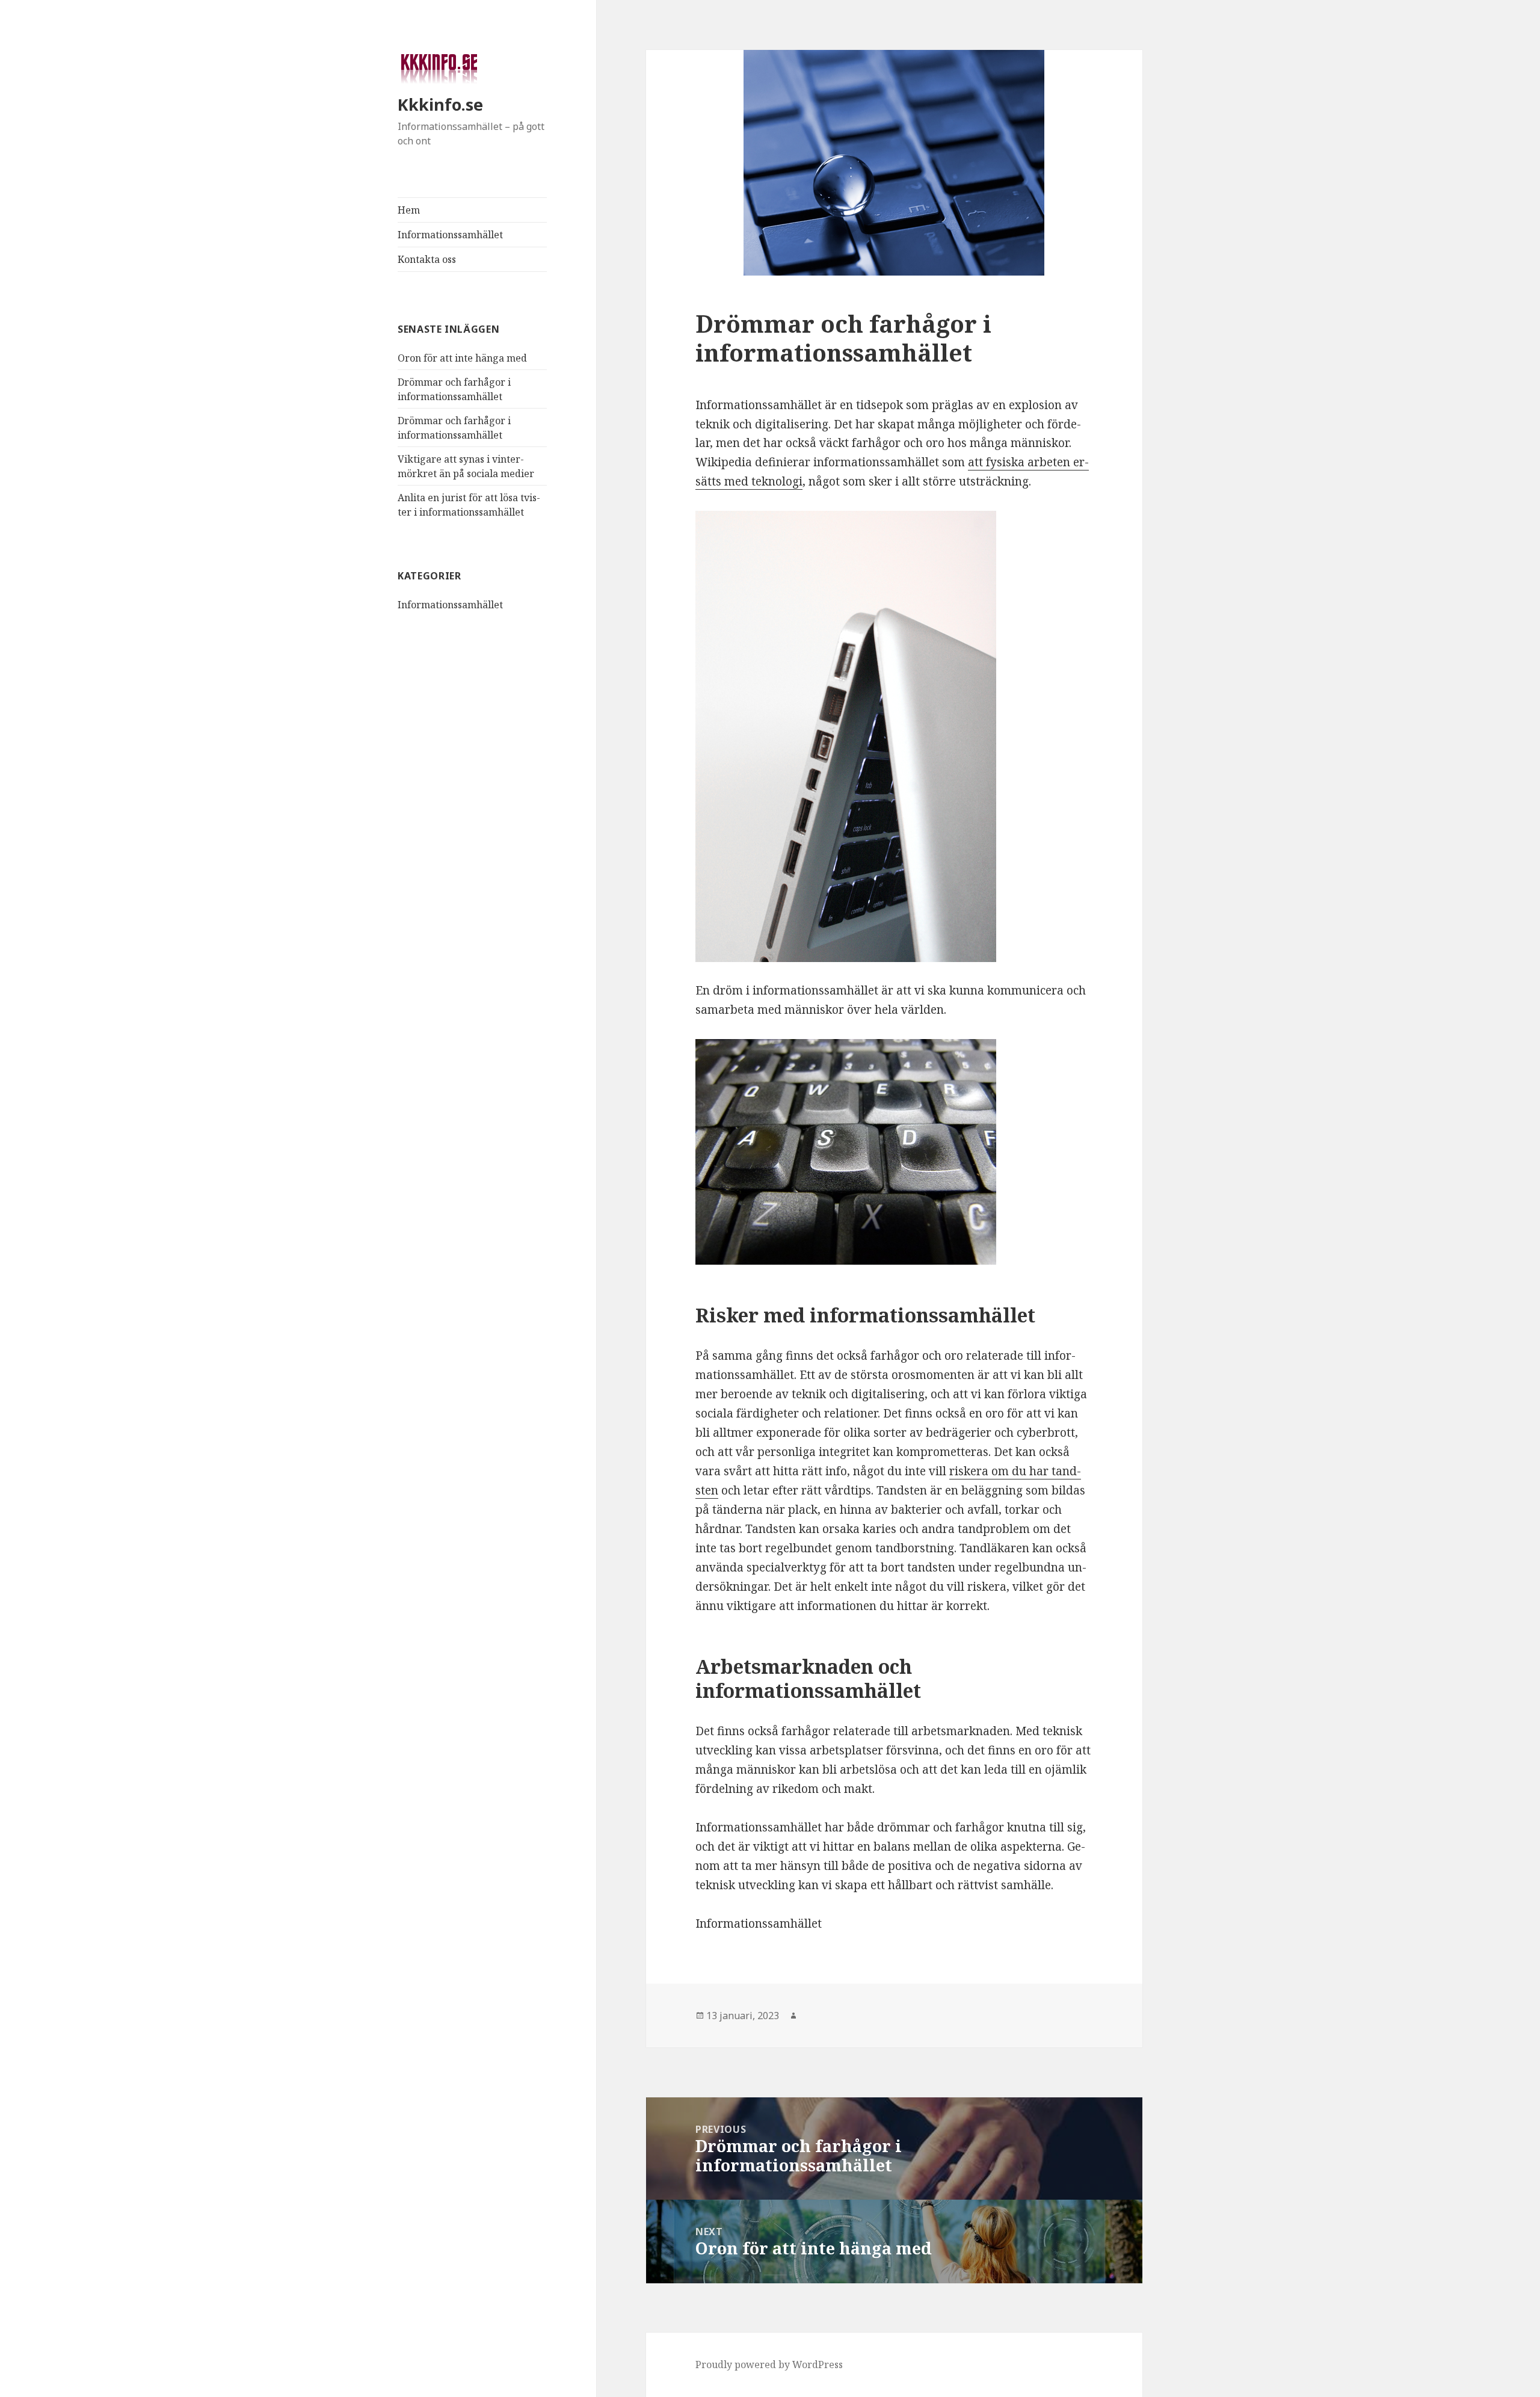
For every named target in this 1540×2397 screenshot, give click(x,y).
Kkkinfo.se (440, 104)
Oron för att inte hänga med (462, 358)
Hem (409, 210)
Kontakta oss (427, 259)
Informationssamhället (450, 235)
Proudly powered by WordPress (769, 2365)
